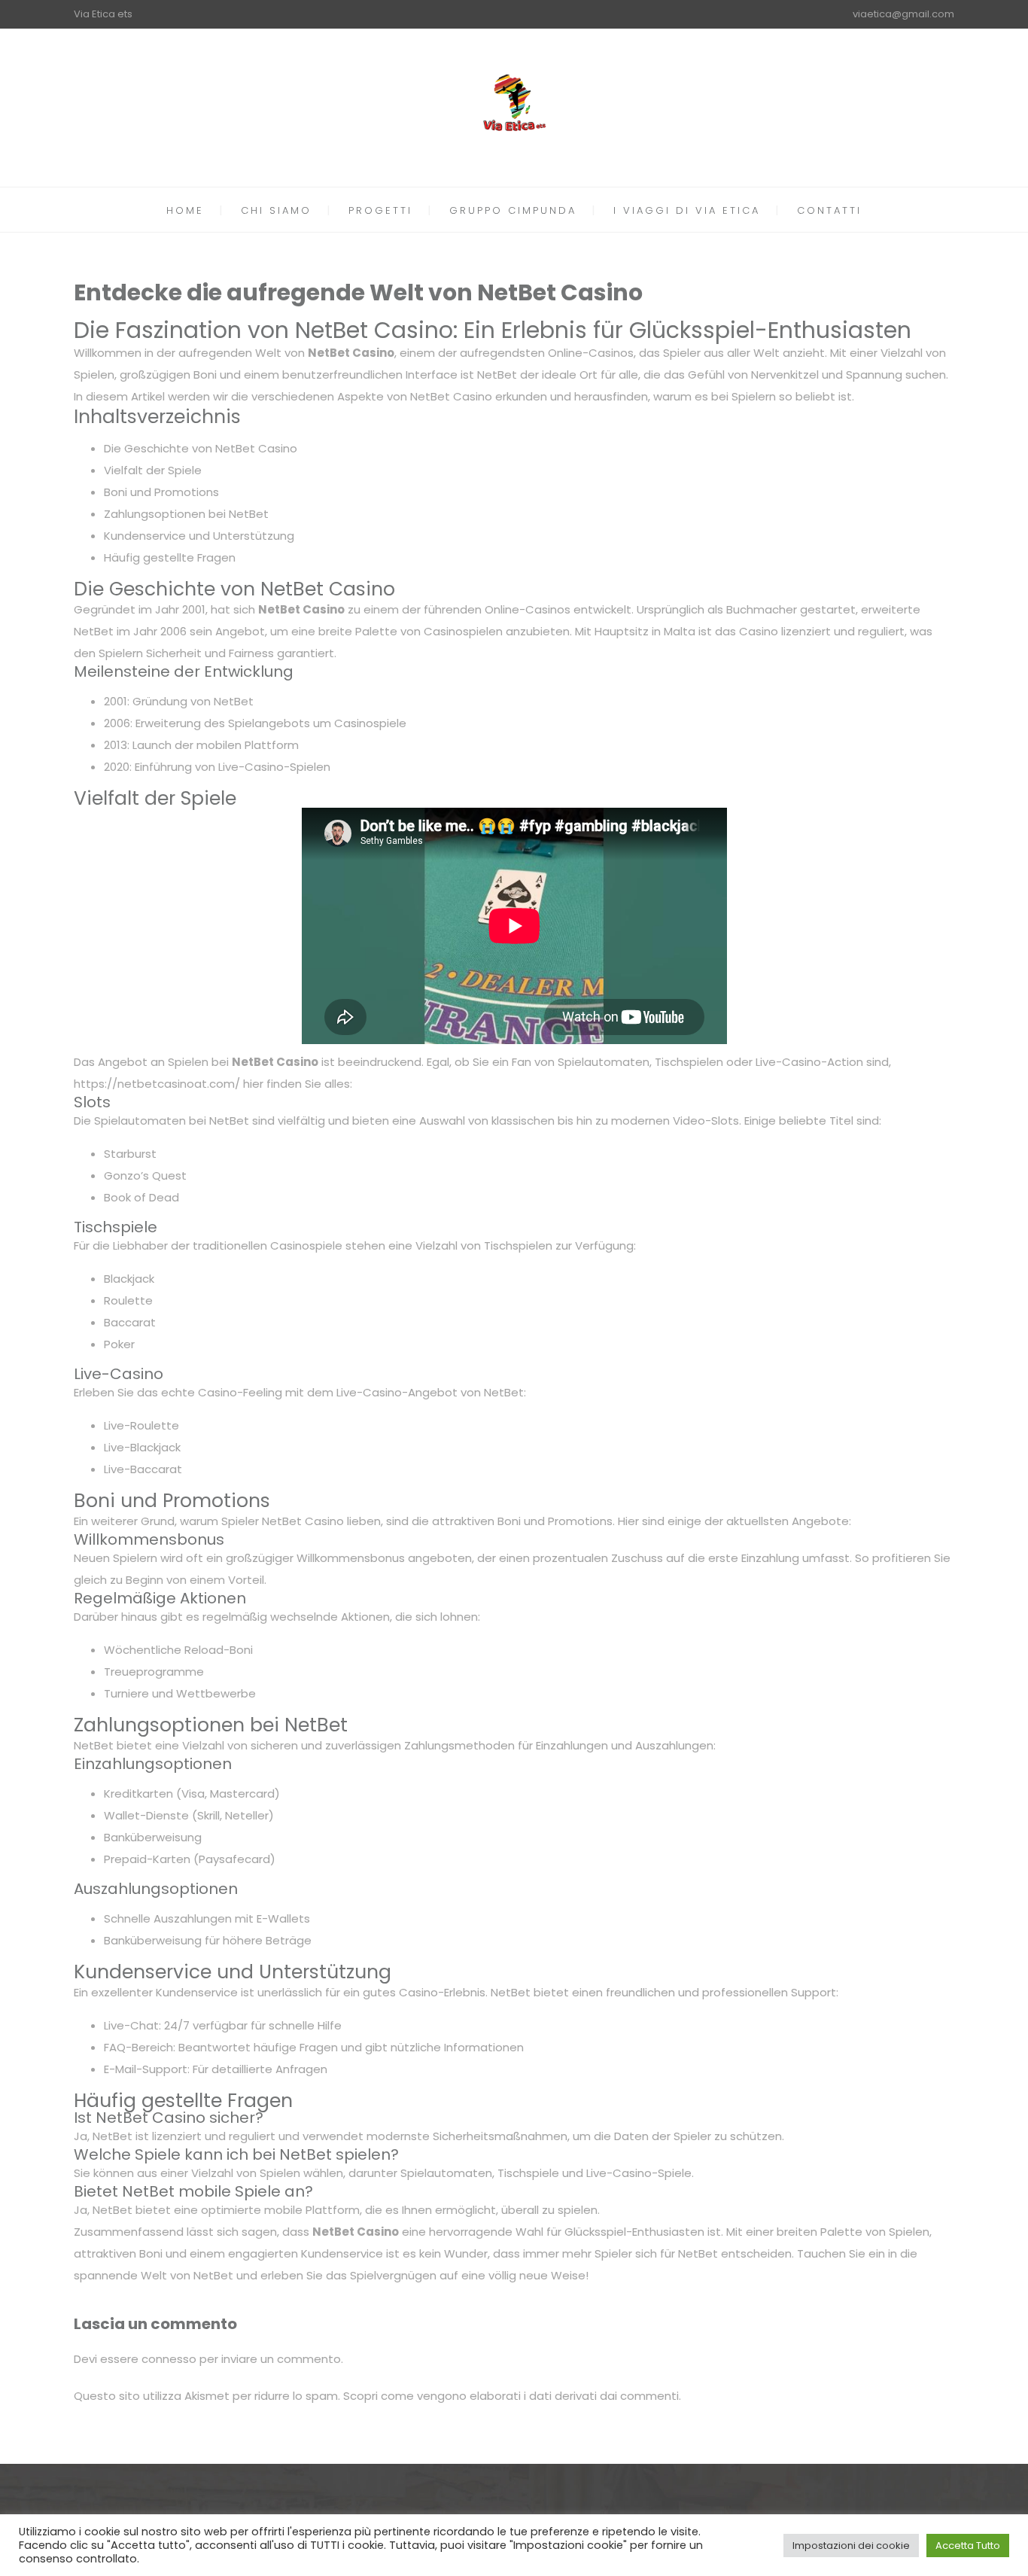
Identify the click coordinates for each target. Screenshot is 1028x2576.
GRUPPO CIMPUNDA (513, 210)
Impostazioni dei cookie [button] (851, 2546)
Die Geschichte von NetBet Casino (201, 448)
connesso (169, 2359)
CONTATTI (829, 210)
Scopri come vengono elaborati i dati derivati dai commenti (511, 2396)
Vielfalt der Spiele (153, 470)
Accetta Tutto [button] (968, 2546)
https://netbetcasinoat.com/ (157, 1084)
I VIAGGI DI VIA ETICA (687, 210)
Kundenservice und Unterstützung (199, 536)
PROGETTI (380, 210)
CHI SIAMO (276, 210)
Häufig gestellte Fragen (170, 557)
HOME (185, 210)
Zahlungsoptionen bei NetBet (186, 514)
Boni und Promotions (161, 492)
